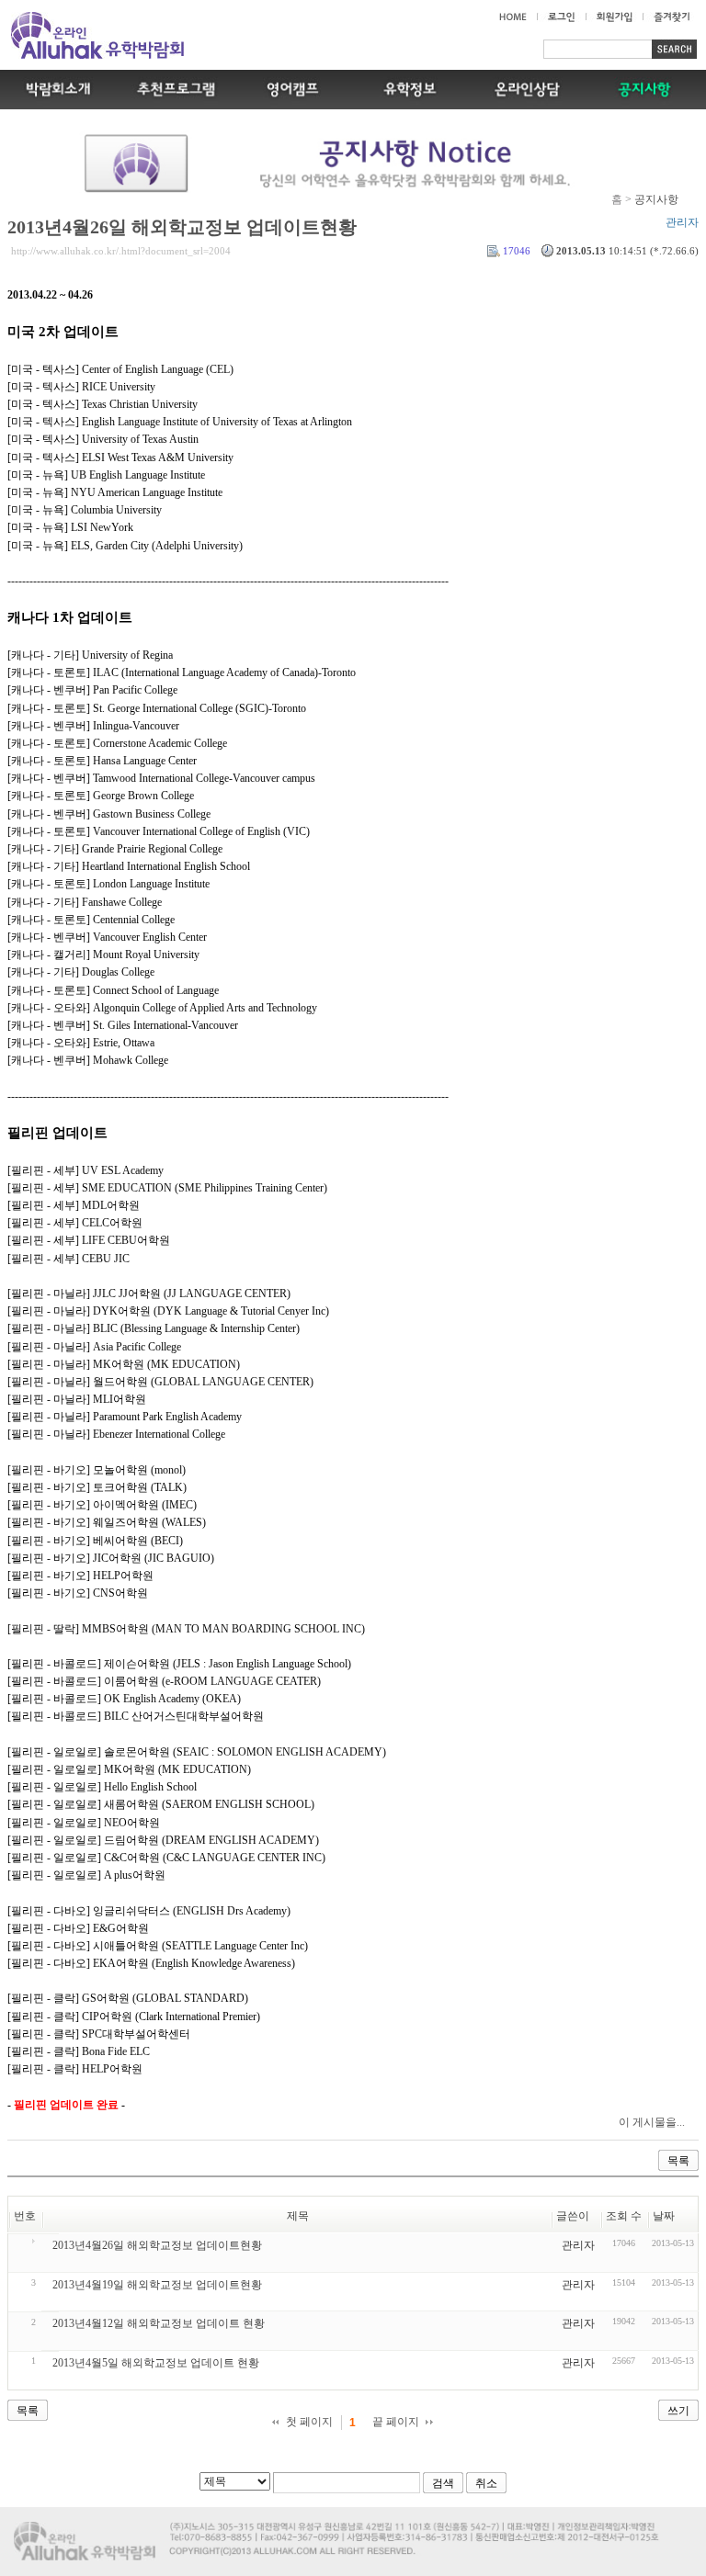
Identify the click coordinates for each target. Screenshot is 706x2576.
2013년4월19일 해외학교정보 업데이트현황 (157, 2285)
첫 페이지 (309, 2422)
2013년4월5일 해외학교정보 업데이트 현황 (156, 2363)
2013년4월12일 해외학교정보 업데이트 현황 (159, 2323)
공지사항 (656, 199)
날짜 (664, 2216)
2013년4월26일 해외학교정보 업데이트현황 (182, 227)
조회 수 (624, 2216)
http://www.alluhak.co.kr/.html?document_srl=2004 (121, 251)
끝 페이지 (396, 2422)
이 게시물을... (652, 2122)
